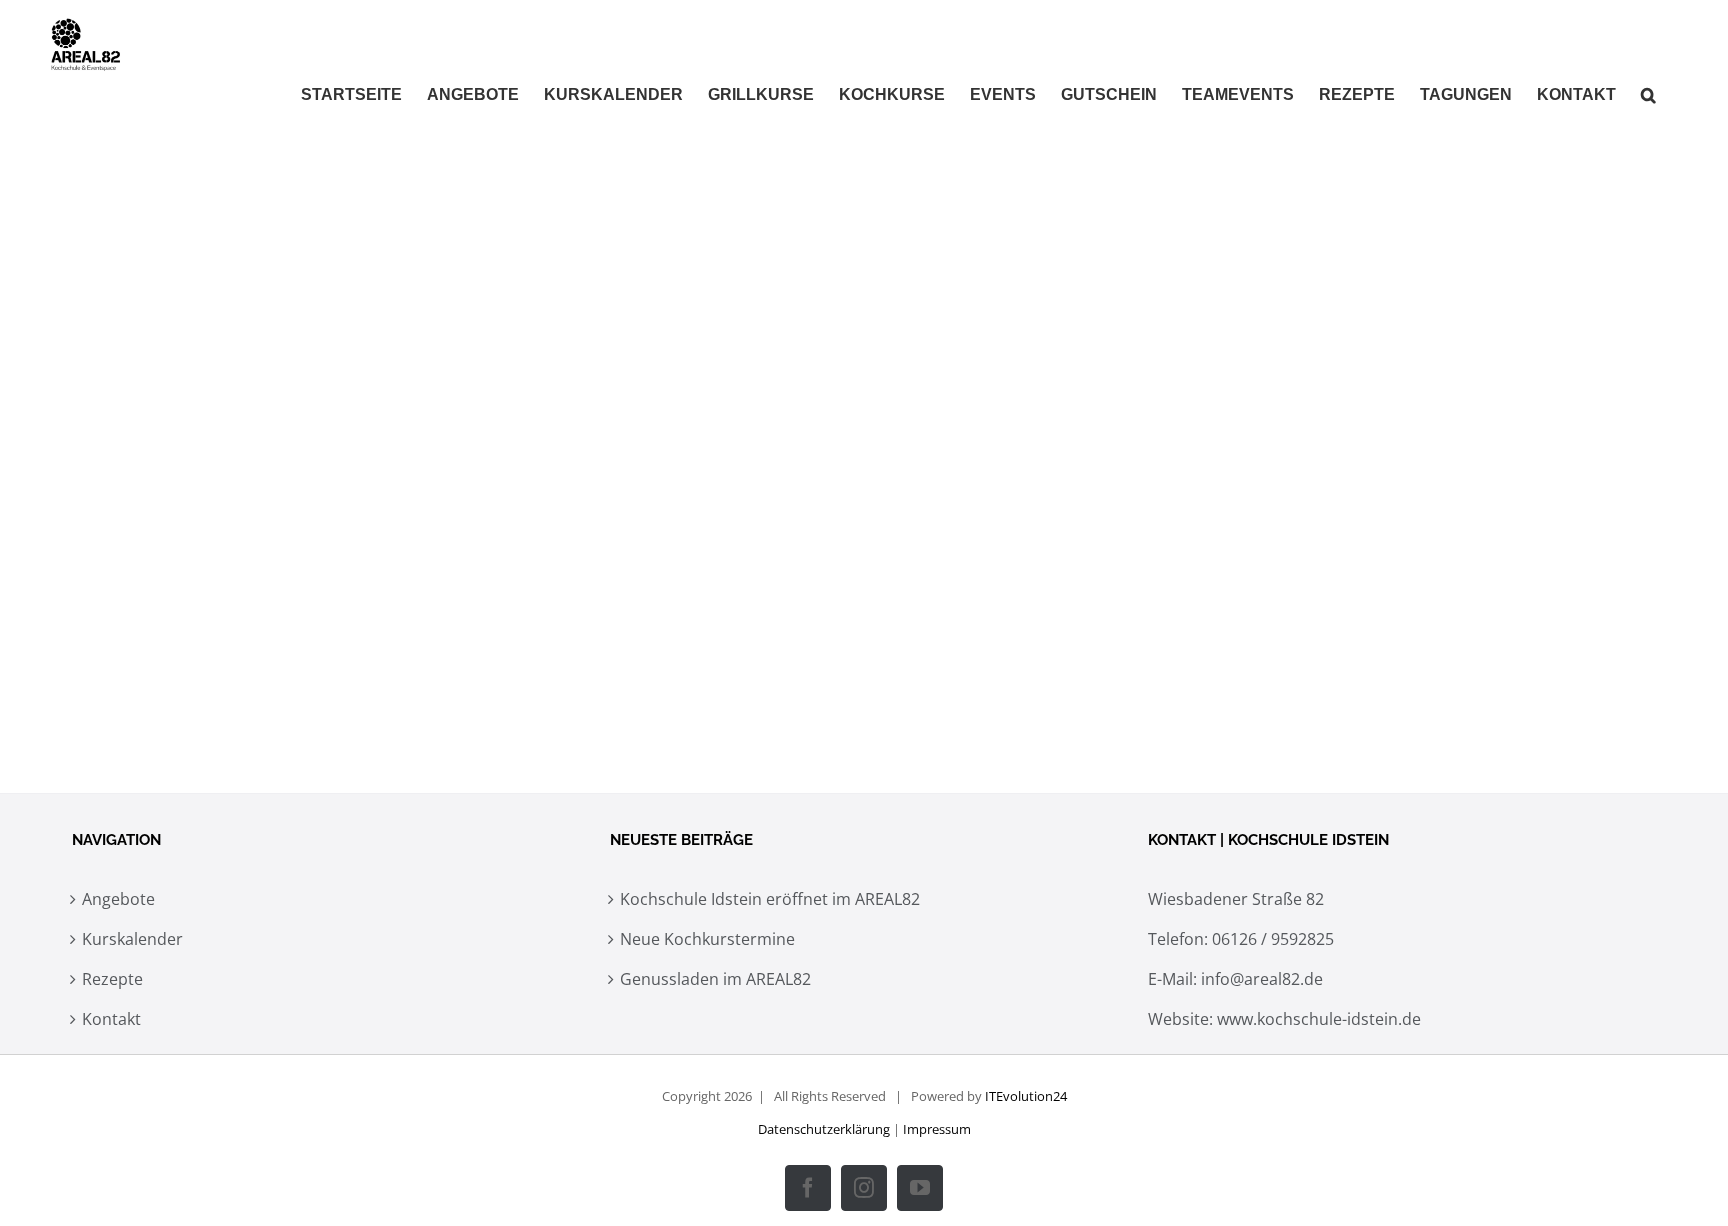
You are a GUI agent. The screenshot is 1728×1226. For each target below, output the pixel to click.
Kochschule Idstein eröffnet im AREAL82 (770, 899)
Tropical (416, 579)
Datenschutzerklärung (824, 1129)
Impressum (937, 1129)
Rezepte (112, 979)
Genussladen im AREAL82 (715, 979)
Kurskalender (132, 939)
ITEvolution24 (1026, 1096)
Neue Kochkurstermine (707, 939)
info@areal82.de (1262, 979)
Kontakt (111, 1019)
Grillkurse (352, 546)
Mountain (341, 579)
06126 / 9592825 (1273, 939)
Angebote (118, 899)
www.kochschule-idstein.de (1319, 1019)
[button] (1648, 95)
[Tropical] (564, 325)
